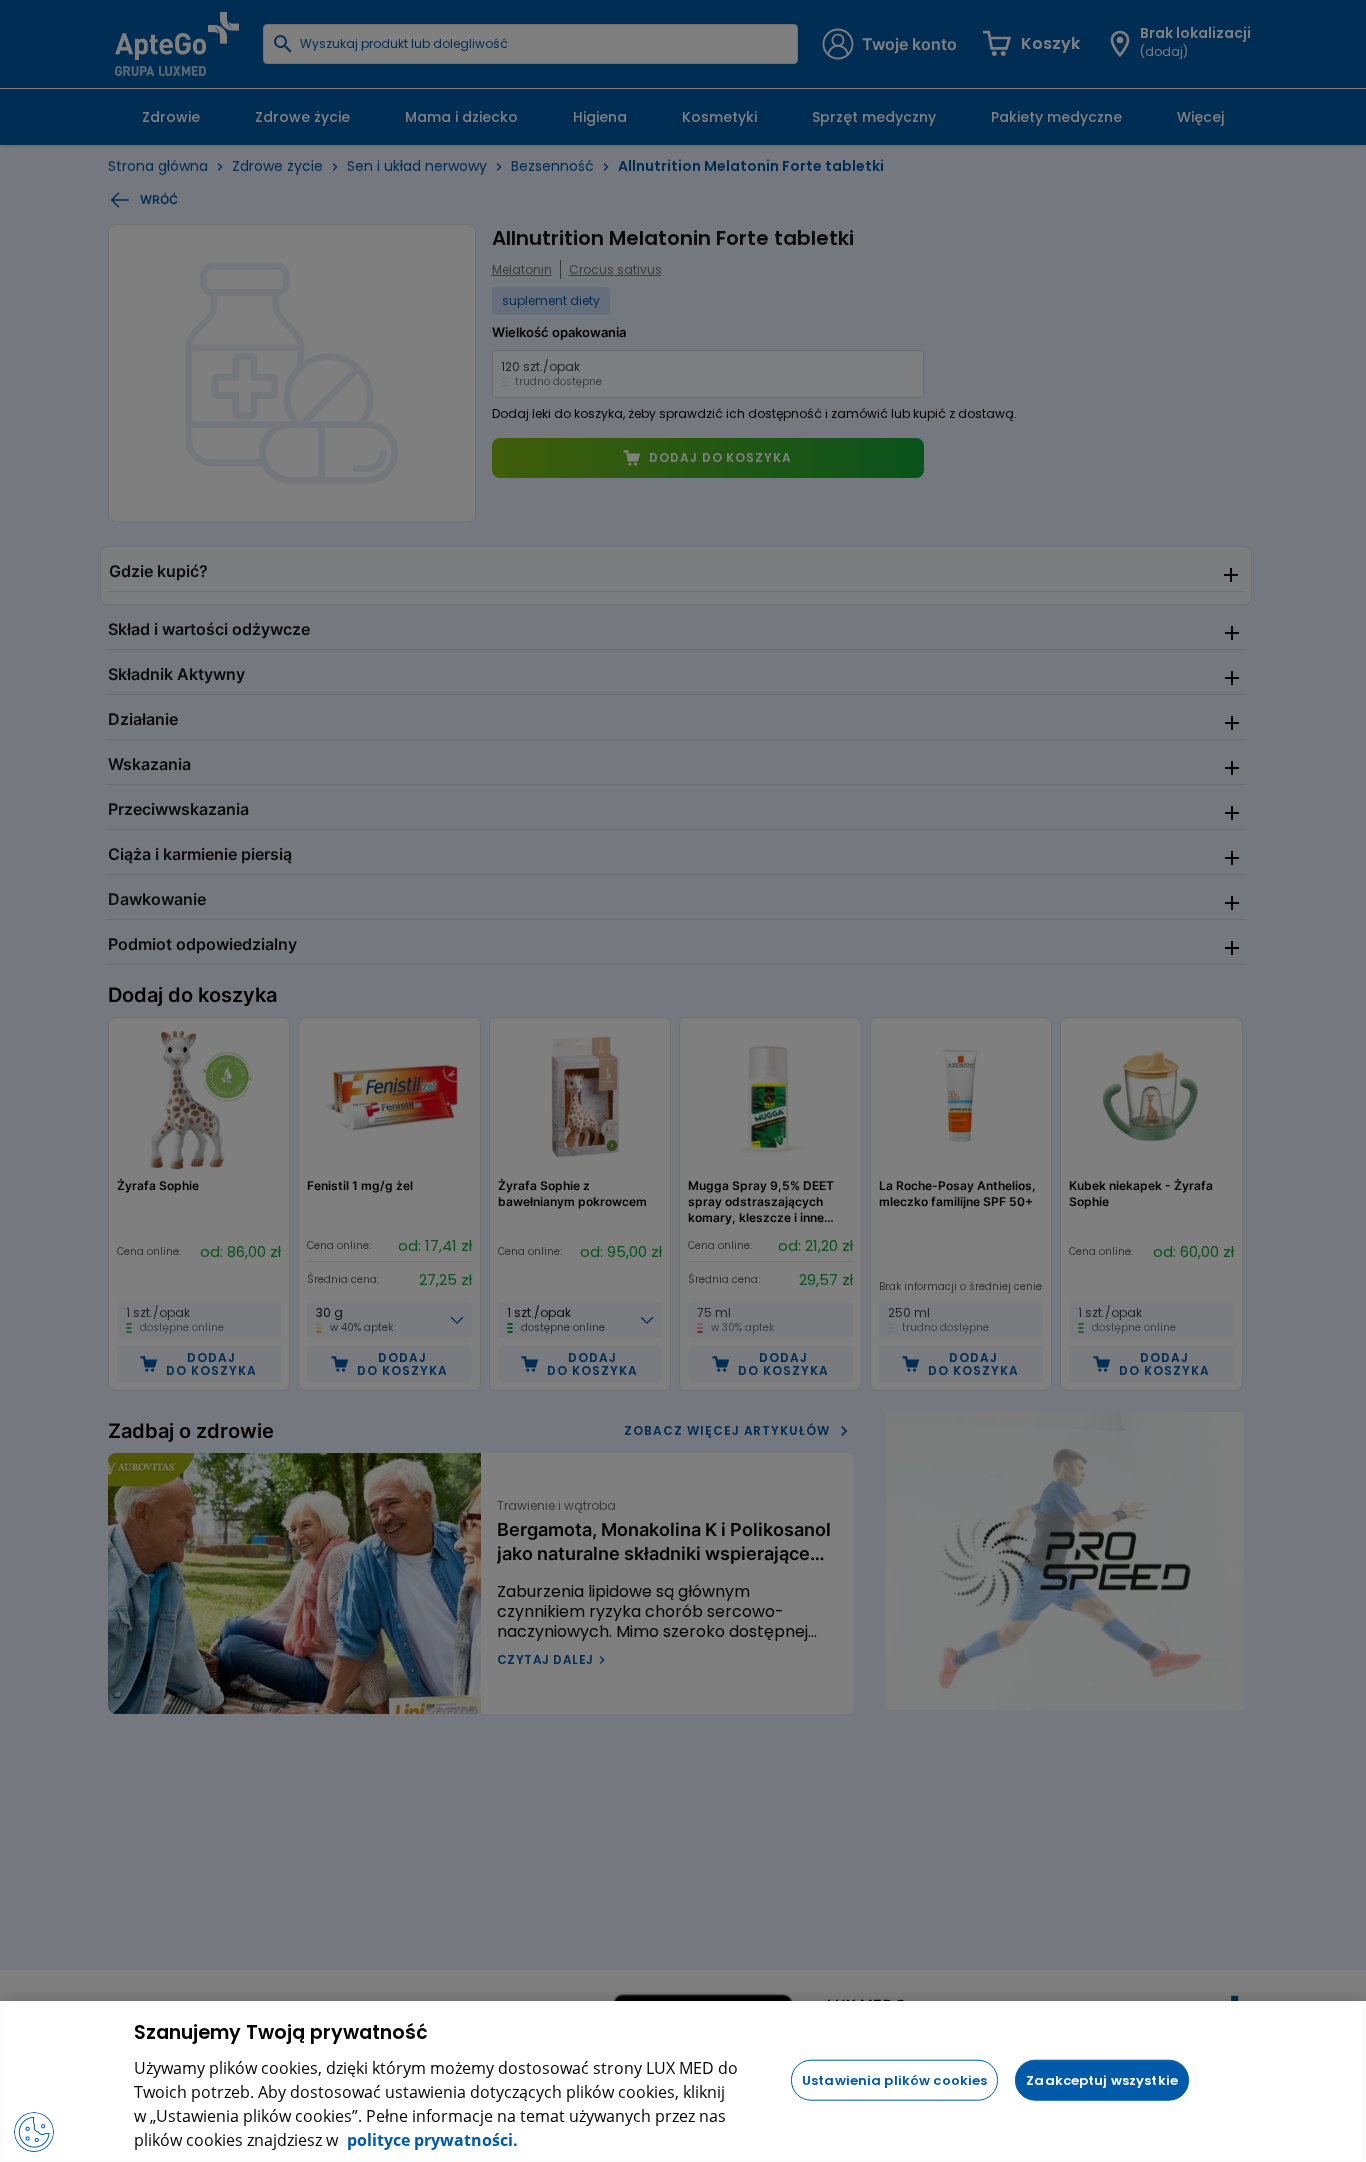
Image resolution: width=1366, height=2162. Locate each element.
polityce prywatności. (430, 2140)
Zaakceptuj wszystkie (1102, 2079)
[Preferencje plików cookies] (34, 2132)
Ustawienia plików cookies (894, 2079)
